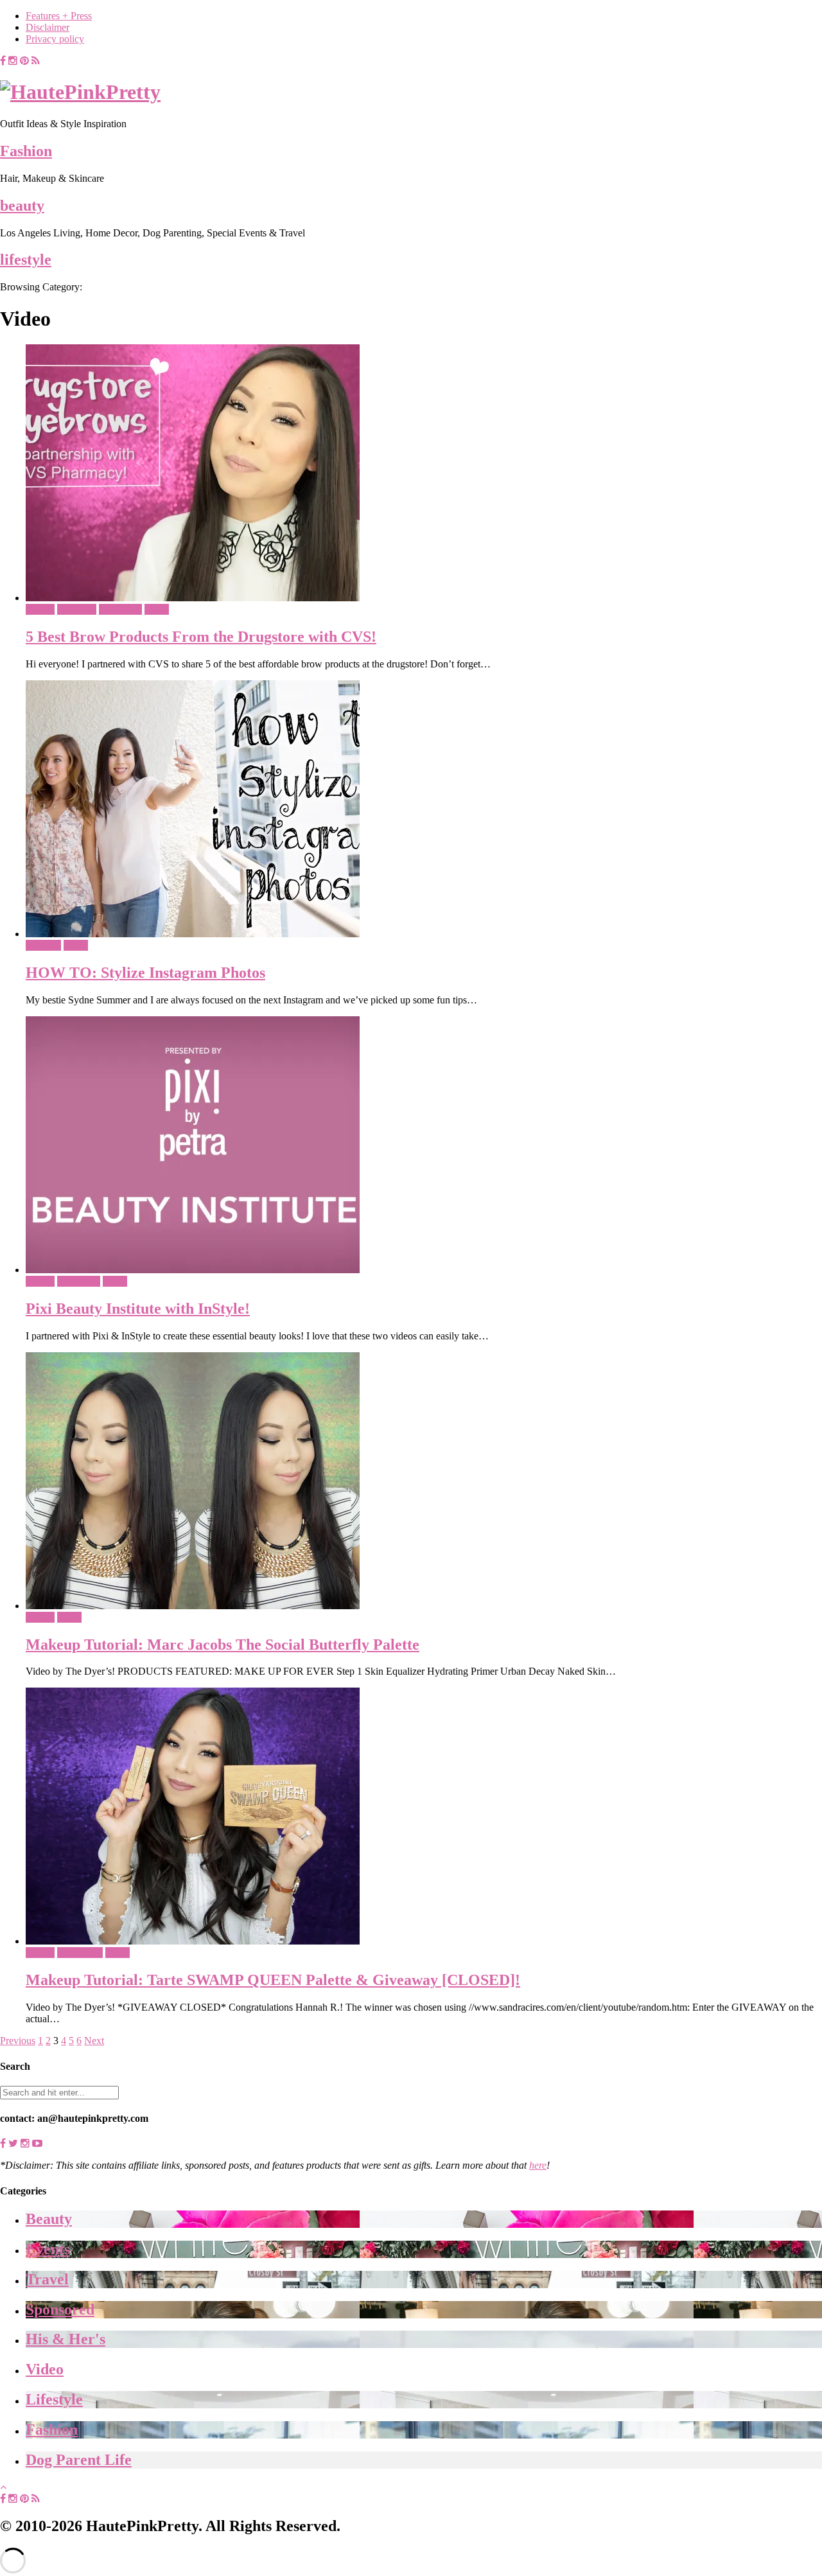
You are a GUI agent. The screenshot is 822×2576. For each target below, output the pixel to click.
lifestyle (26, 260)
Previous (18, 2041)
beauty (22, 206)
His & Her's (66, 2339)
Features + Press (59, 16)
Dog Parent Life (79, 2460)
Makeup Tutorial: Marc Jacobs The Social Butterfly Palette (223, 1645)
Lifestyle (43, 945)
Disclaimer (48, 27)
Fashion (26, 151)
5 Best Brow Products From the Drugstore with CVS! (201, 637)
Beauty (40, 609)
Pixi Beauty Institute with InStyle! (138, 1309)
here (538, 2165)
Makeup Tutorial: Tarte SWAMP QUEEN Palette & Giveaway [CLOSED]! (273, 1980)
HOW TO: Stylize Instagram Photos (145, 973)
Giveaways (80, 1953)
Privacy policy (55, 39)
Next (94, 2041)
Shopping (77, 609)
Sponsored (120, 609)
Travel (47, 2279)
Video (157, 609)
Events (48, 2249)
